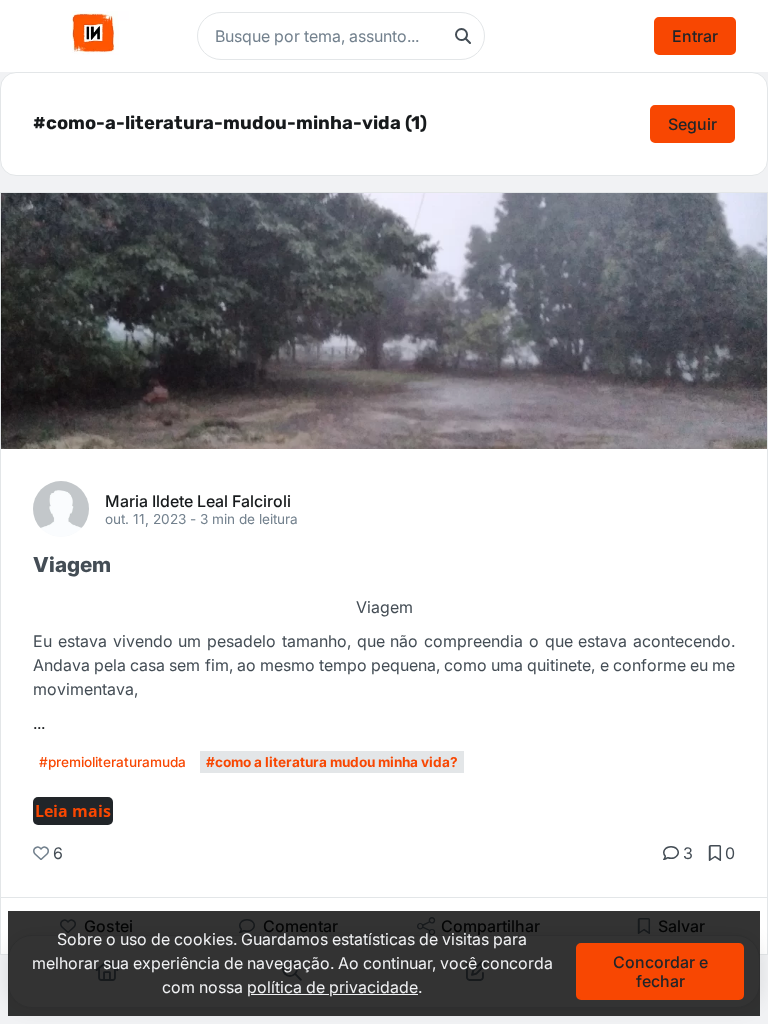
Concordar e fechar (660, 971)
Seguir (692, 124)
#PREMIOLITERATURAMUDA (112, 762)
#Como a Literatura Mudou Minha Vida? (332, 762)
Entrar (695, 36)
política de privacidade (332, 987)
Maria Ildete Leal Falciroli (198, 500)
